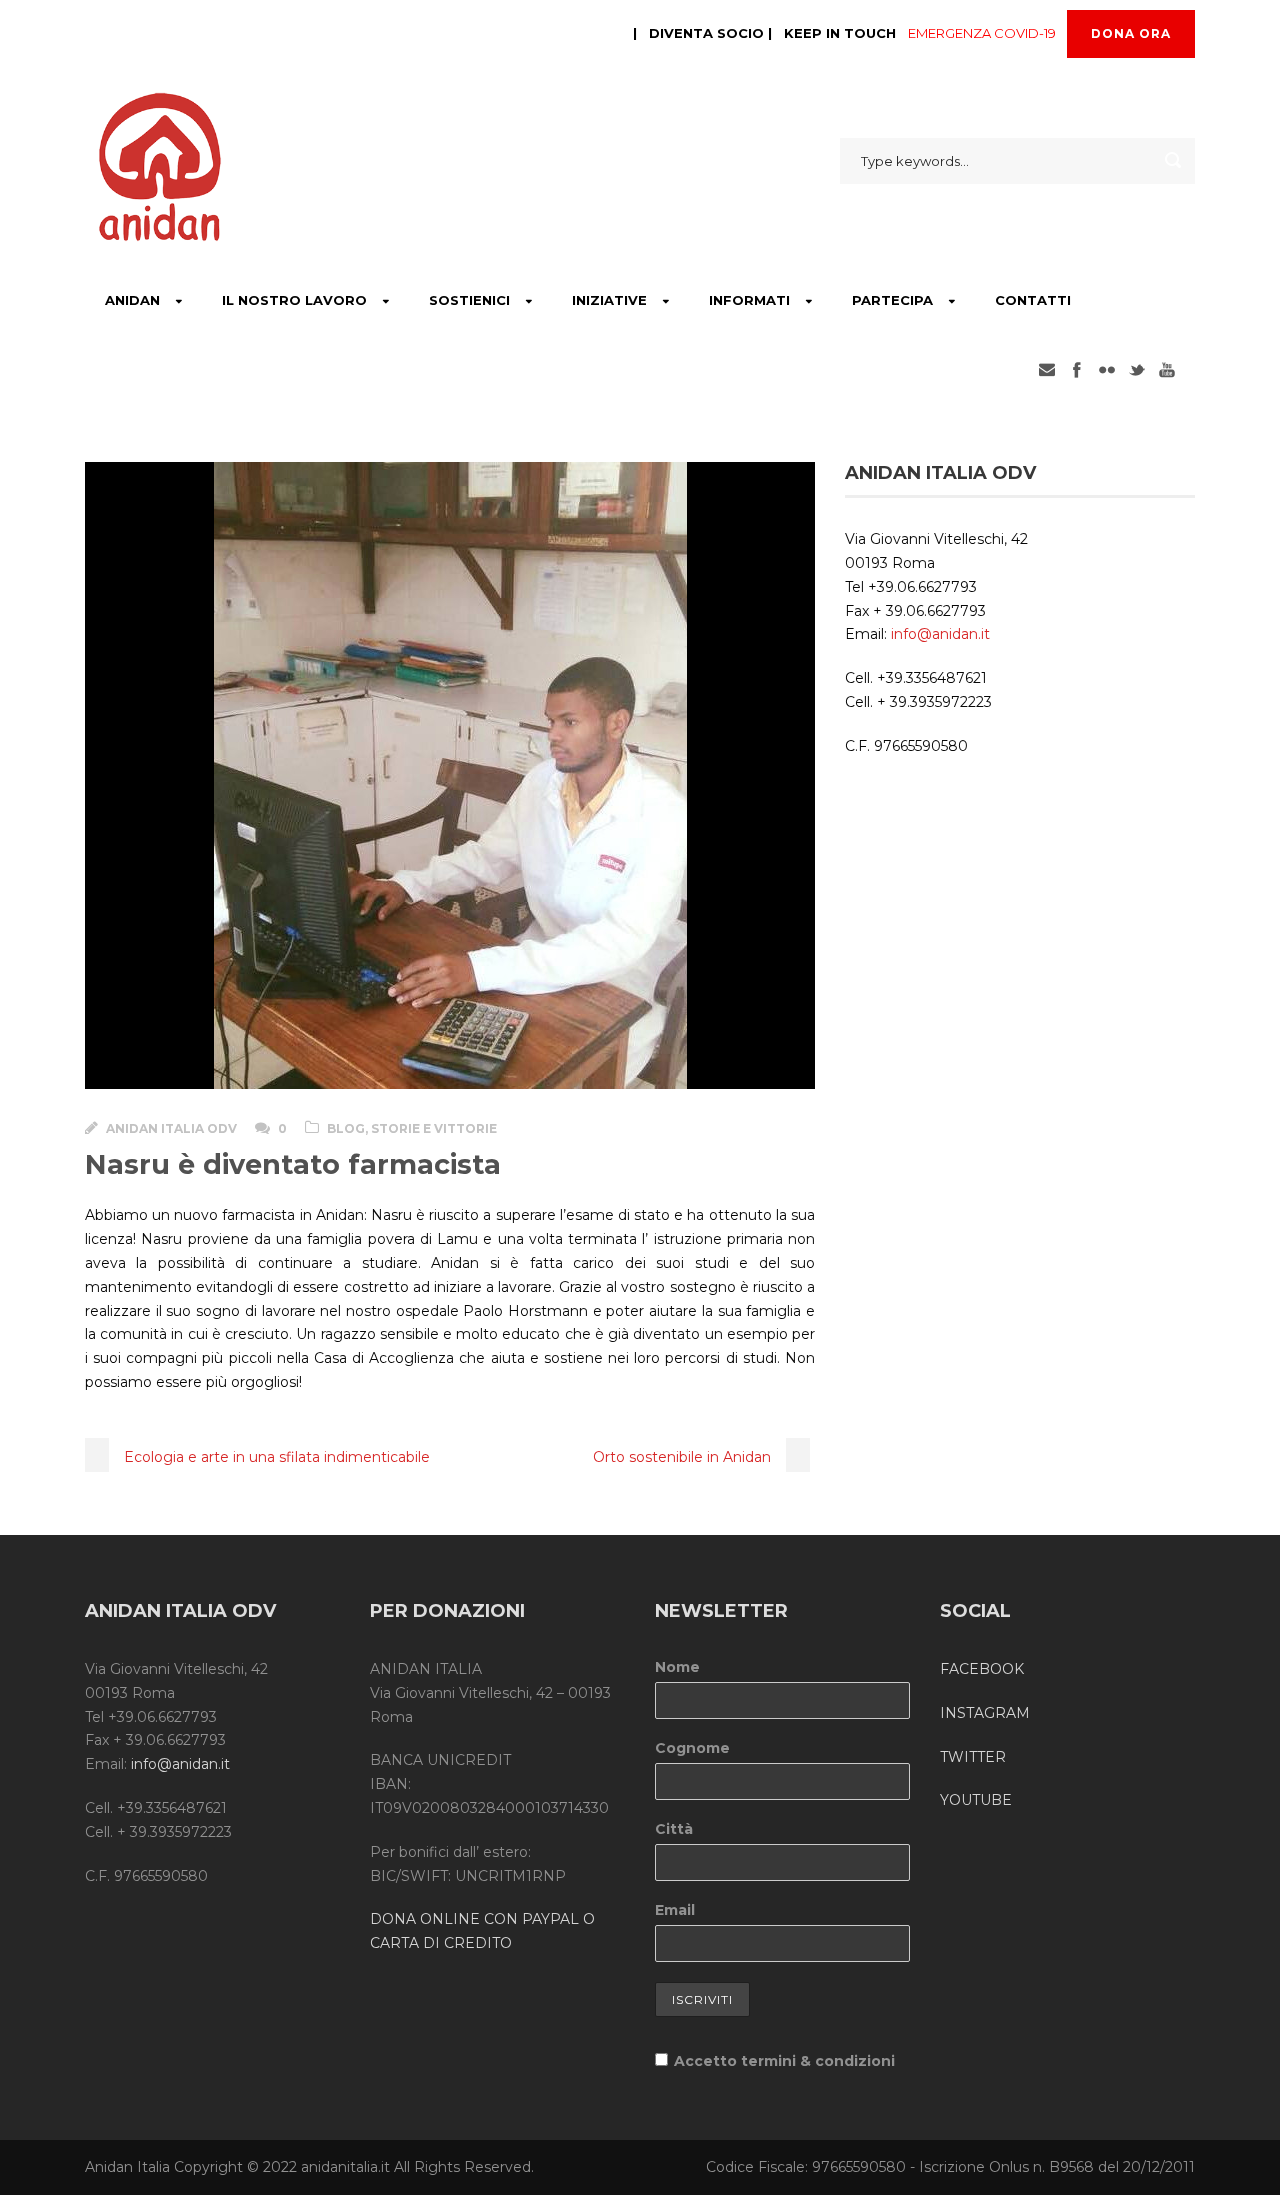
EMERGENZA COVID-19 (982, 33)
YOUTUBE (976, 1800)
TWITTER (973, 1757)
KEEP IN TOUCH (840, 33)
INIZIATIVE (609, 300)
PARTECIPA (892, 300)
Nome (677, 1667)
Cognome (692, 1748)
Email (675, 1910)
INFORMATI (749, 300)
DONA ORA (1131, 33)
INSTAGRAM (985, 1713)
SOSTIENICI (469, 300)
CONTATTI (1033, 300)
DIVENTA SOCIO (706, 33)
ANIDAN (132, 300)
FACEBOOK (982, 1669)
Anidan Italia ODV (171, 1128)
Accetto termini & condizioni (784, 2061)
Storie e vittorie (434, 1128)
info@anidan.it (940, 634)
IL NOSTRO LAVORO (294, 300)
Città (674, 1829)
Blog (346, 1128)
